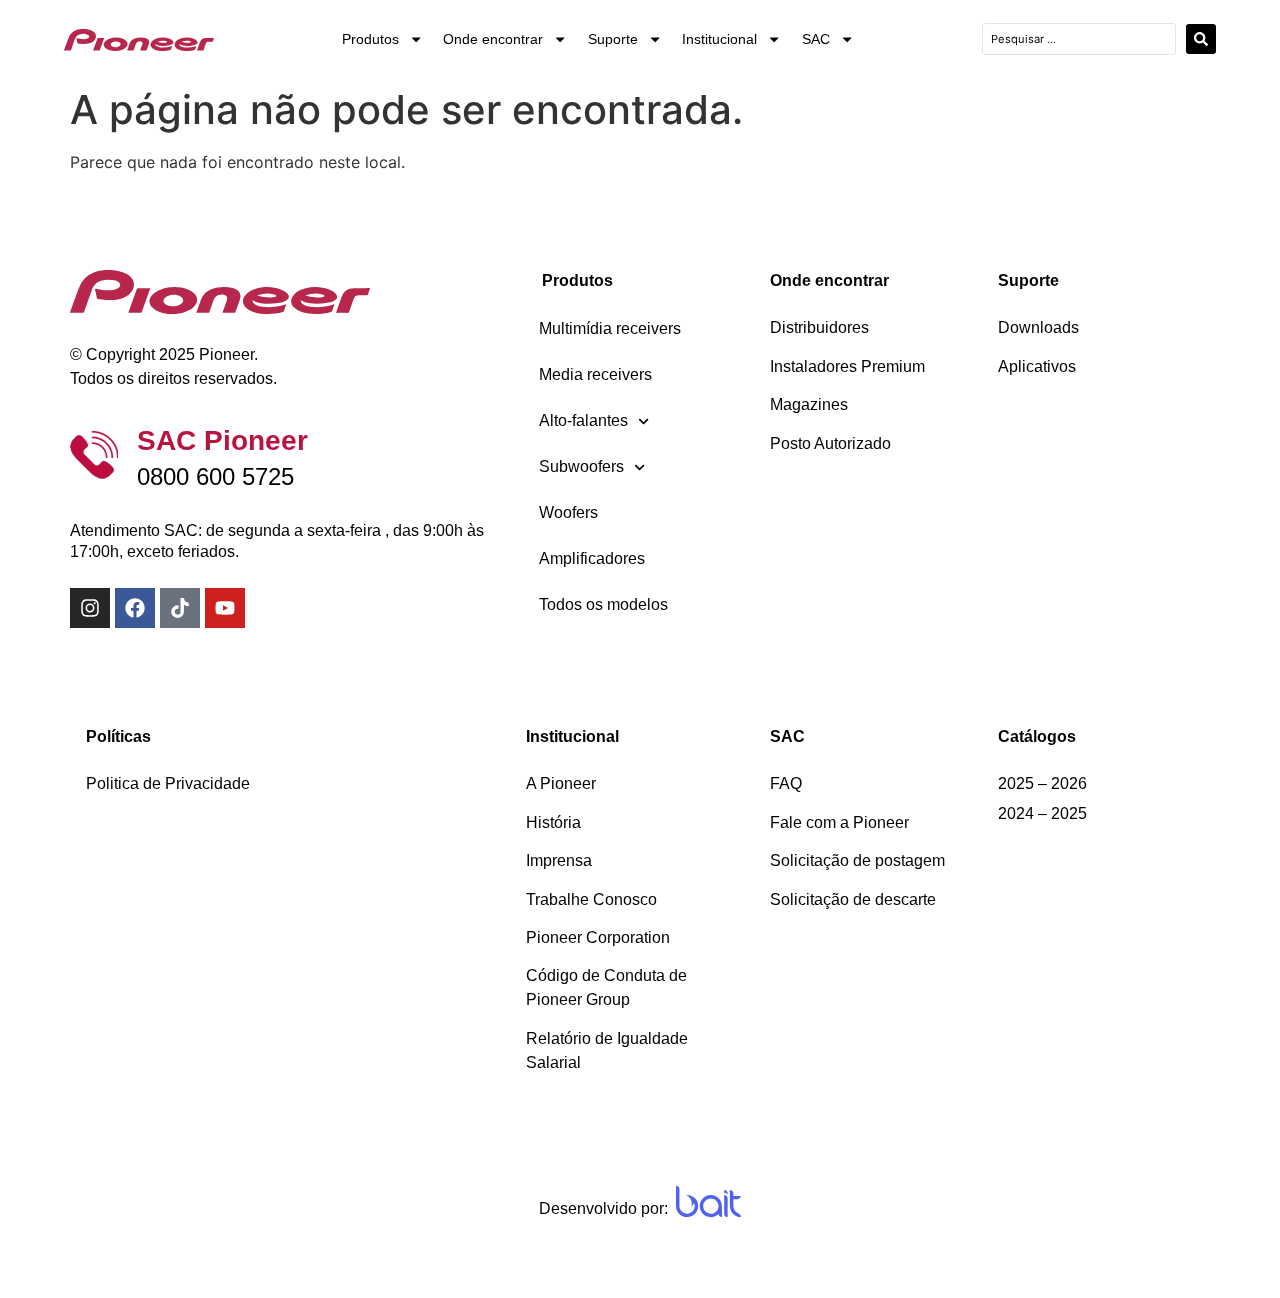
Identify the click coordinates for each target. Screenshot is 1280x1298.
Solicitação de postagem (857, 860)
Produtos (370, 39)
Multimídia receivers (610, 328)
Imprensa (559, 860)
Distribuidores (819, 327)
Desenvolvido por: (603, 1208)
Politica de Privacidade (168, 783)
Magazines (809, 404)
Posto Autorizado (830, 443)
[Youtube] (225, 608)
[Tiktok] (180, 608)
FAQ (786, 783)
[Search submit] (1201, 39)
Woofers (568, 512)
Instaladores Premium (847, 366)
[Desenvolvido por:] (708, 1201)
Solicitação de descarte (853, 899)
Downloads (1038, 327)
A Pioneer (561, 783)
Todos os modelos (603, 604)
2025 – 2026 (1042, 783)
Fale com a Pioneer (839, 822)
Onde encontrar (493, 39)
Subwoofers (581, 466)
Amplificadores (592, 558)
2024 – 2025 (1042, 813)
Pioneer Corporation (598, 937)
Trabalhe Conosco (591, 899)
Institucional (719, 39)
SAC (816, 39)
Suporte (613, 39)
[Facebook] (135, 608)
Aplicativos (1037, 366)
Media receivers (595, 374)
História (553, 822)
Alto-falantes (583, 420)
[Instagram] (90, 608)
